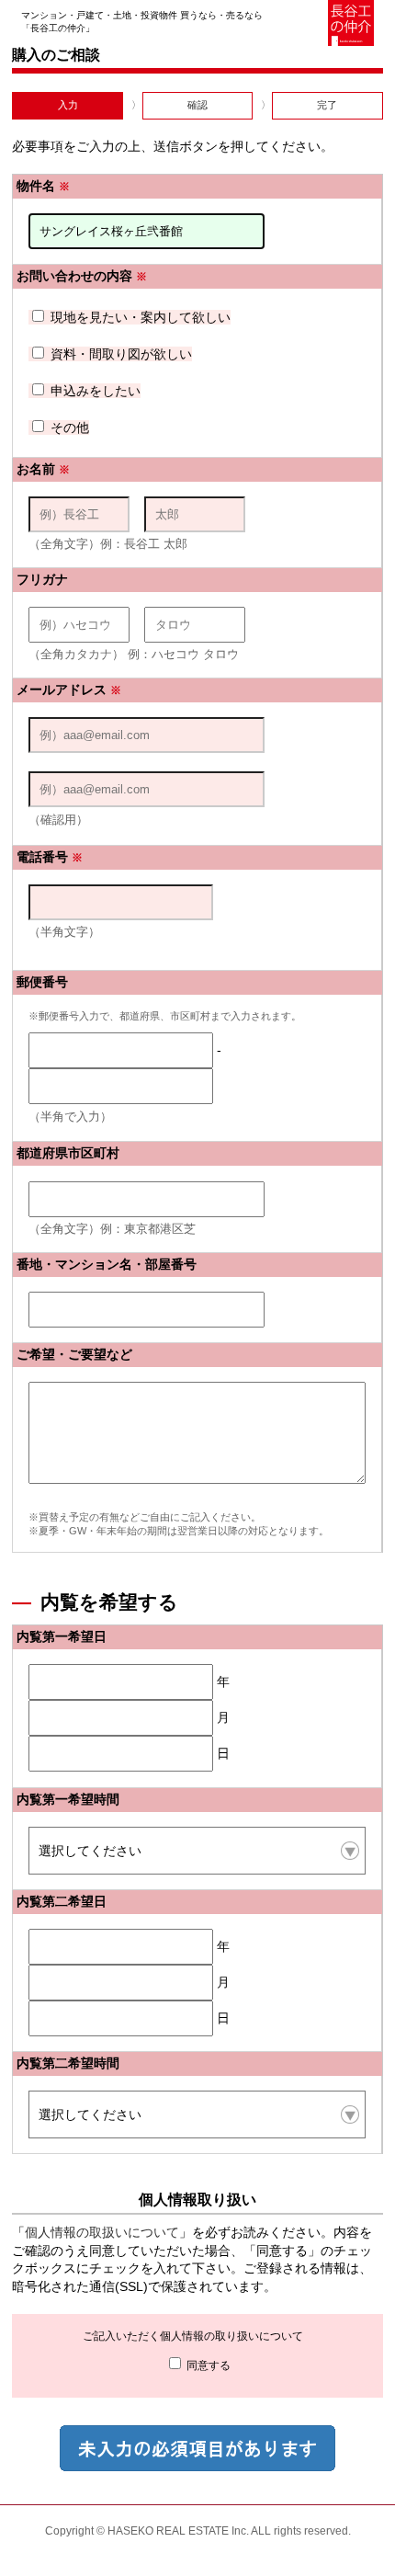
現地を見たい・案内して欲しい (139, 317)
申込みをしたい (94, 391)
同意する (207, 2365)
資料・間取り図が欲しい (119, 354)
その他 (68, 427)
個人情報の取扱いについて (102, 2232)
